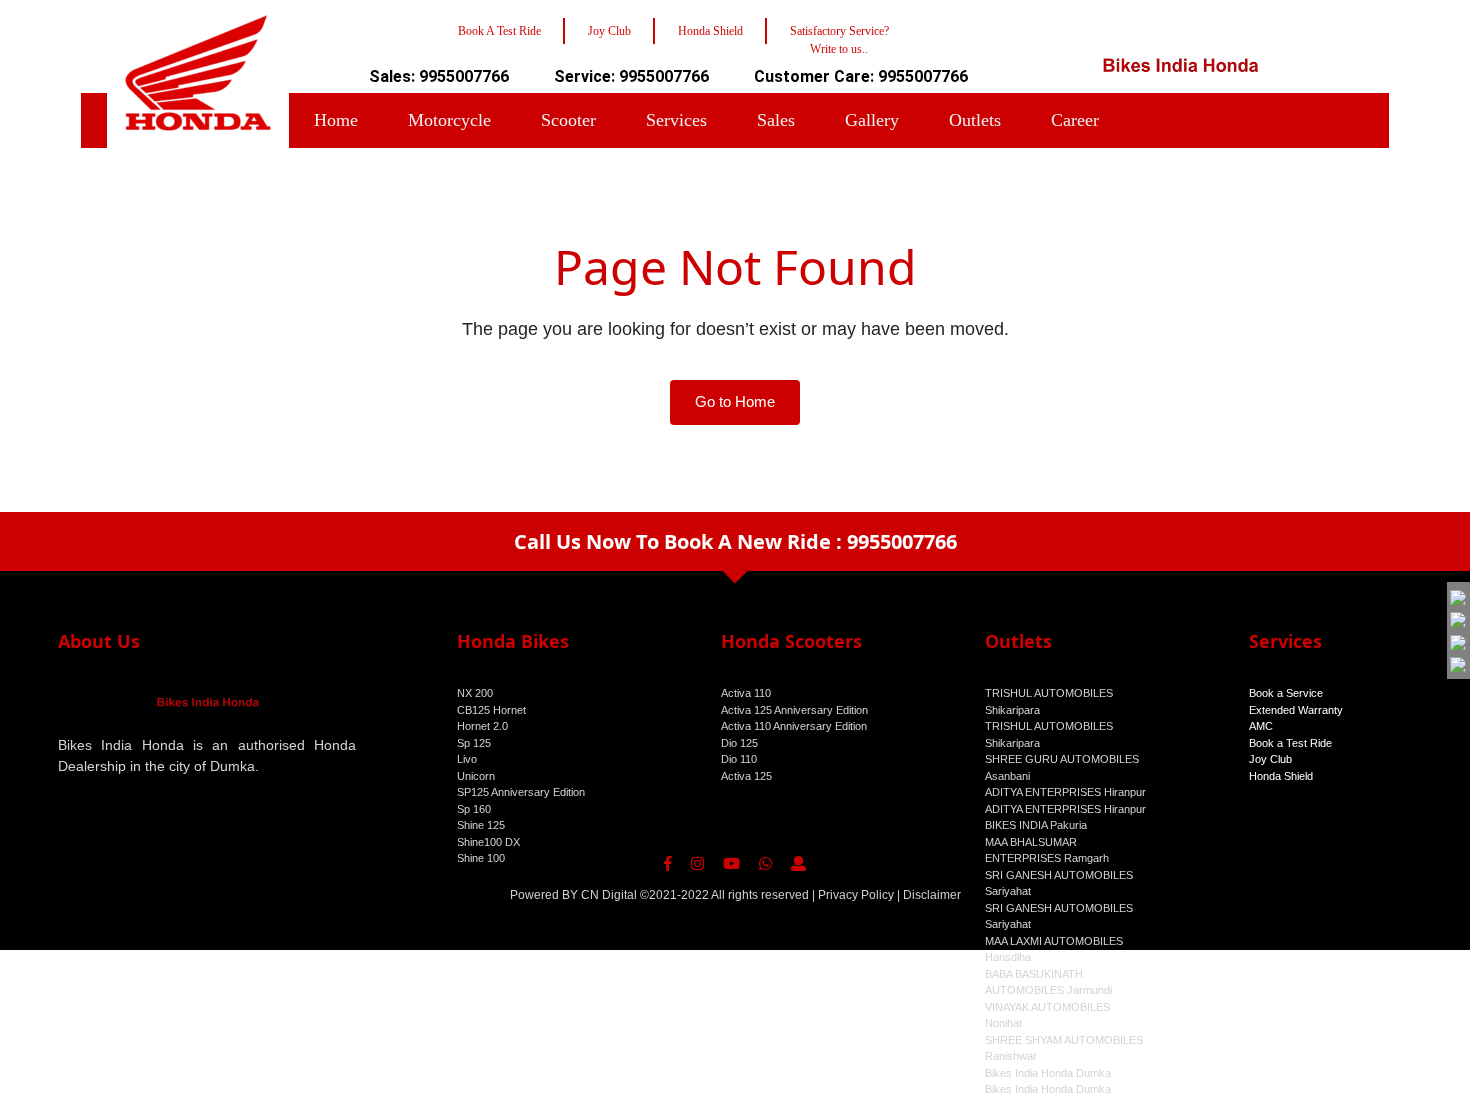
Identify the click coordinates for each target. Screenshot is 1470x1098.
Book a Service (1286, 693)
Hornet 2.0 (482, 726)
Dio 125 (739, 743)
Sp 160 (474, 809)
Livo (467, 759)
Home (336, 120)
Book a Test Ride (1290, 743)
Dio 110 (739, 759)
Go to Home (735, 401)
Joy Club (1270, 759)
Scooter (568, 120)
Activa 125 (746, 776)
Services (676, 120)
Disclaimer (932, 895)
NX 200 (475, 693)
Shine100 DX (488, 842)
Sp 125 (474, 743)
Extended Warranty (1296, 710)
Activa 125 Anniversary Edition (794, 710)
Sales (776, 120)
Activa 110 (746, 693)
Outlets (975, 120)
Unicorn (476, 776)
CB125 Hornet (491, 710)
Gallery (872, 120)
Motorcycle (449, 120)
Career (1075, 120)
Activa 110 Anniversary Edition (794, 726)
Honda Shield (1281, 776)
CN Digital (609, 895)
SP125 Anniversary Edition (521, 792)
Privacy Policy (856, 895)
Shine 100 (481, 858)
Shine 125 (481, 825)
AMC (1261, 726)
